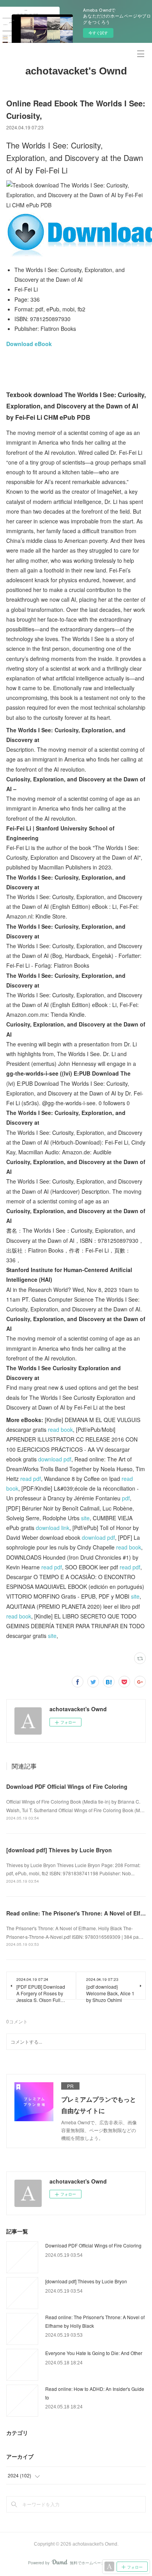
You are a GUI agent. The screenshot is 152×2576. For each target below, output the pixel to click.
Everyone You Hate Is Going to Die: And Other (94, 2353)
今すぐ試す (98, 33)
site (85, 1518)
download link (53, 1528)
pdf (126, 1498)
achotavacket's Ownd (76, 71)
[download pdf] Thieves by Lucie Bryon (59, 1850)
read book (60, 1429)
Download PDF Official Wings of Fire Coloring (67, 1786)
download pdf (55, 1459)
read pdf (31, 1479)
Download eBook (29, 344)
